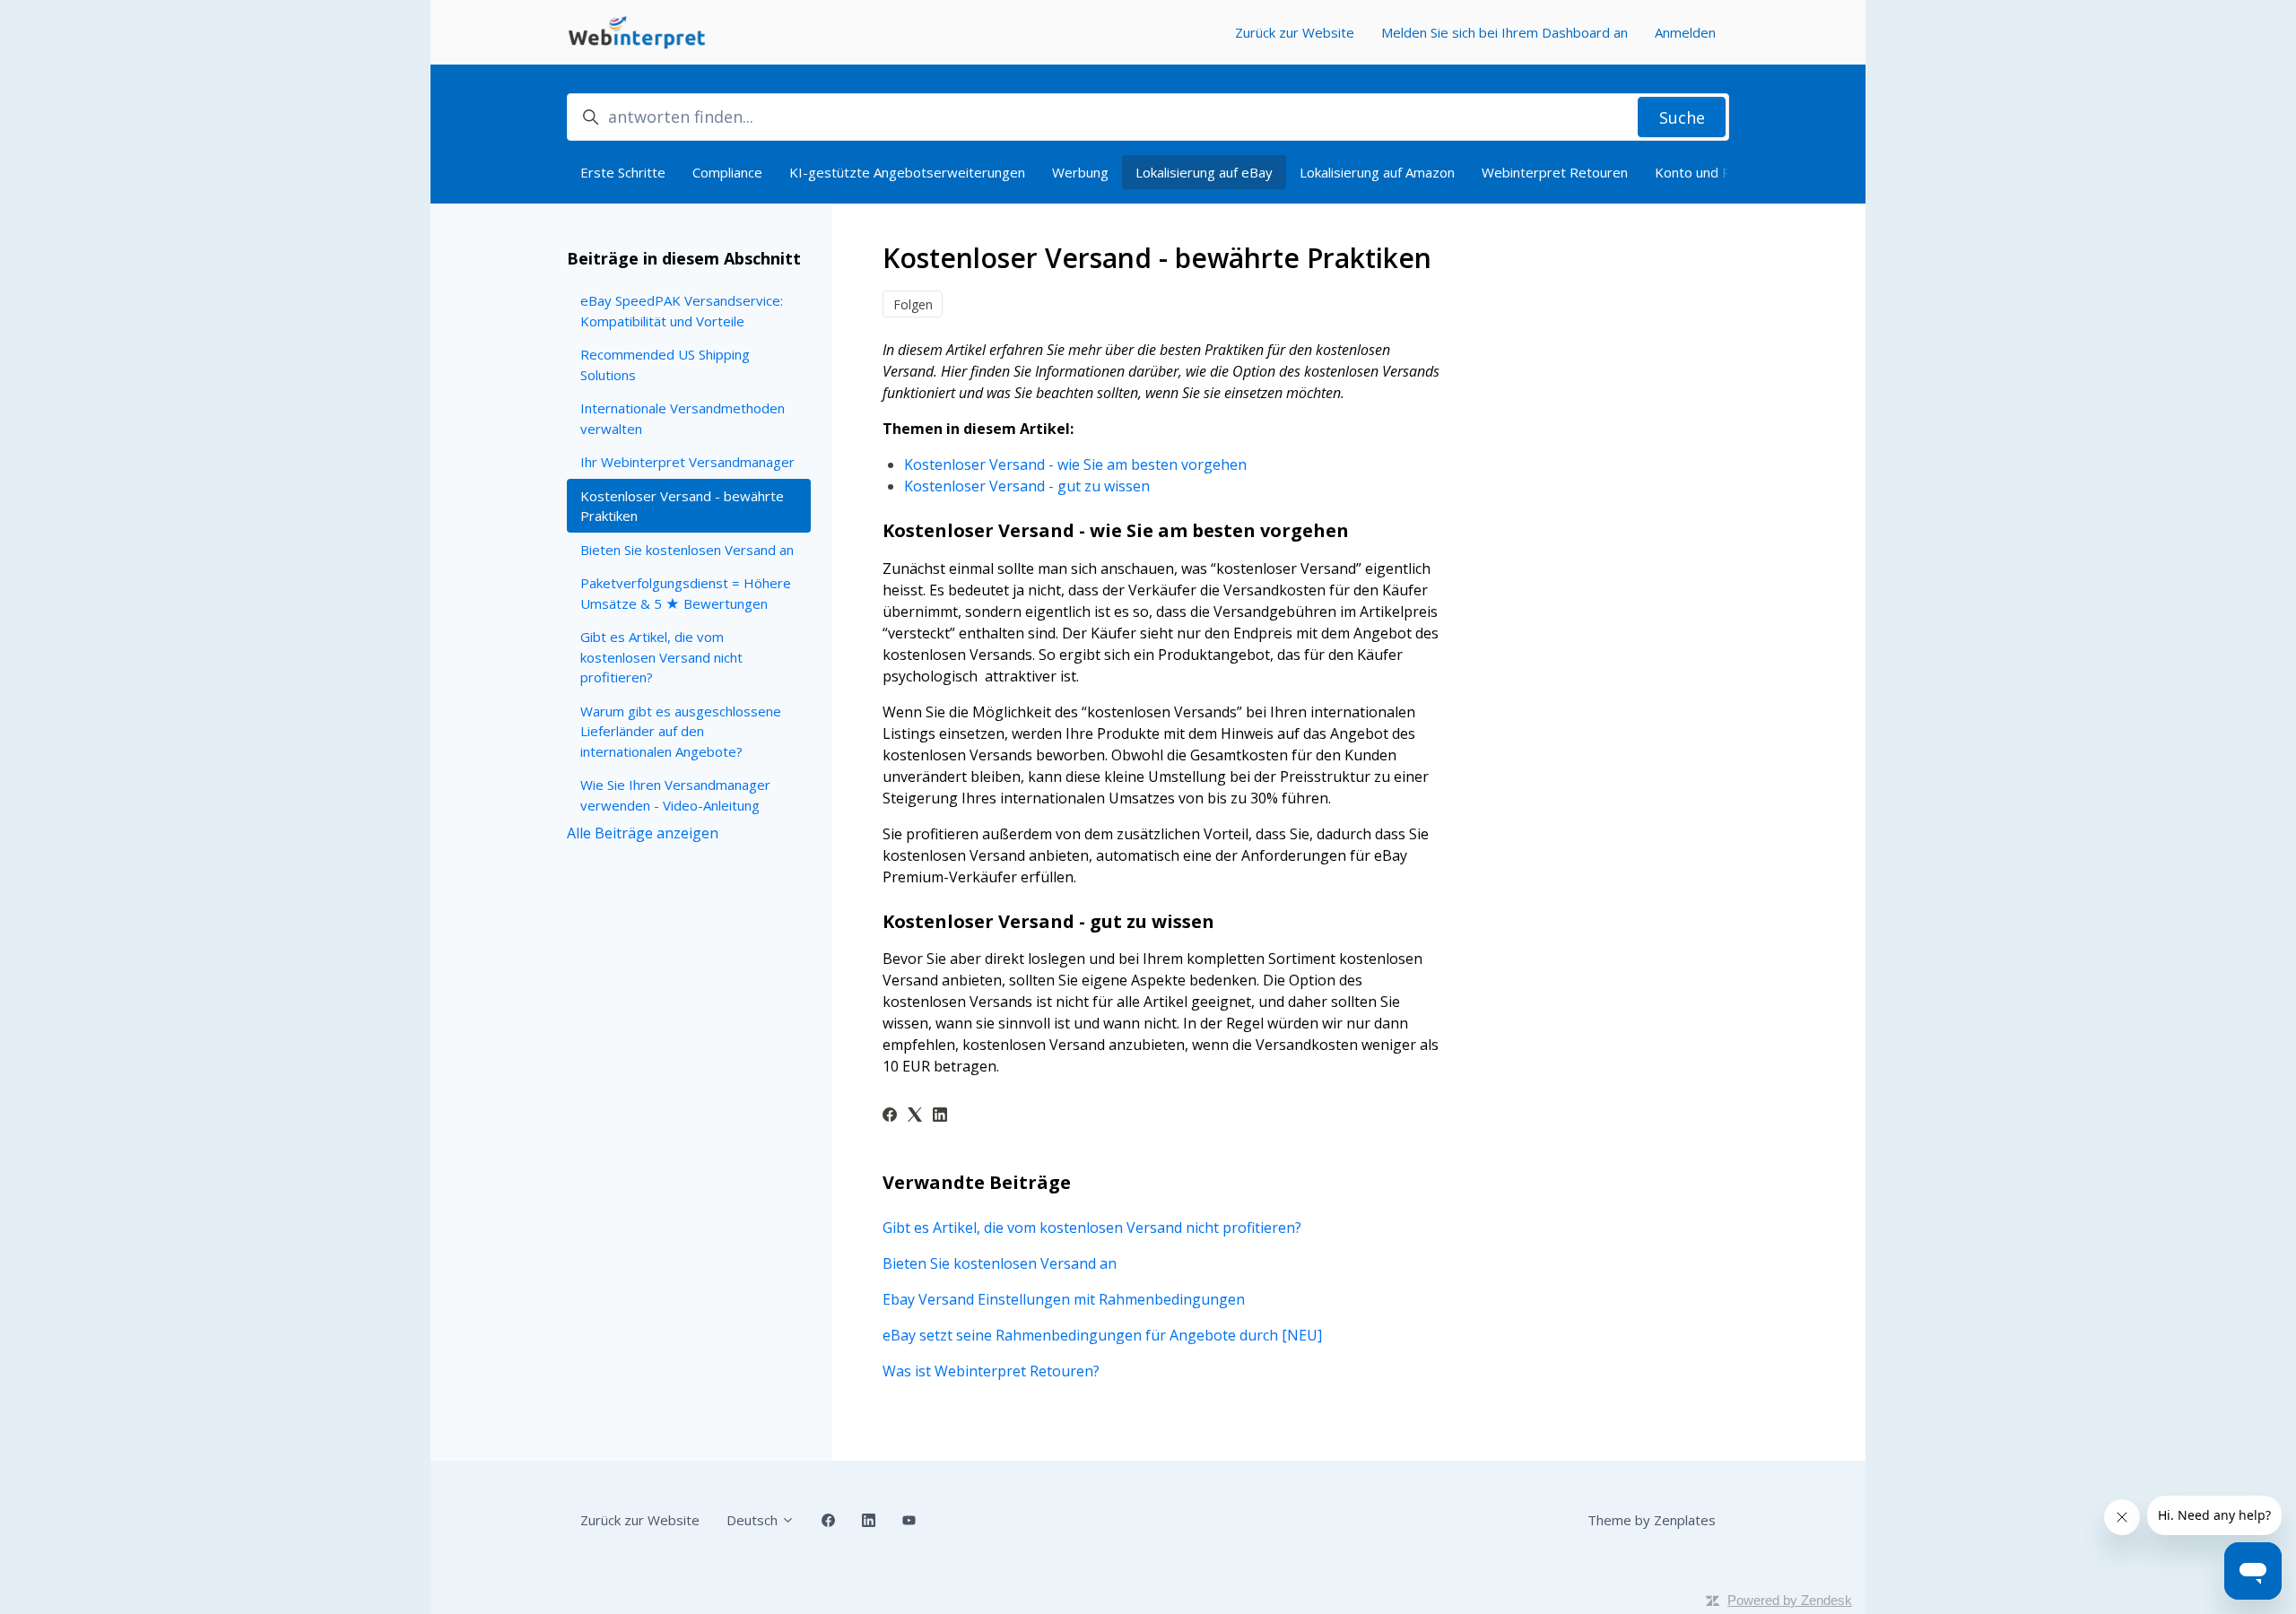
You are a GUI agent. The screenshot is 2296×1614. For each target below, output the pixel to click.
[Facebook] (890, 1116)
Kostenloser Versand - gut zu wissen (1027, 486)
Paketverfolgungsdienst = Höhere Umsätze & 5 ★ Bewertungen (686, 593)
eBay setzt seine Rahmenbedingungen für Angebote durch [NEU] (1102, 1335)
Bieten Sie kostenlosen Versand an (1000, 1263)
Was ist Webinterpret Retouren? (991, 1371)
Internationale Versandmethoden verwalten (683, 418)
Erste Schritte (623, 172)
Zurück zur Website (1295, 32)
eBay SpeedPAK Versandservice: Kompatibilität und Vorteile (682, 311)
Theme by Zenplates (1652, 1520)
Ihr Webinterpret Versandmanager (687, 462)
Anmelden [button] (1685, 32)
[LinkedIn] (940, 1116)
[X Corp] (915, 1116)
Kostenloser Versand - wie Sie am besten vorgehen (1075, 464)
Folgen (913, 304)
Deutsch (754, 1520)
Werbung (1080, 172)
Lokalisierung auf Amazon (1377, 172)
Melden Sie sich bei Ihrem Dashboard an (1505, 32)
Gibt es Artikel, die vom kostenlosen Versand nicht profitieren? (1092, 1228)
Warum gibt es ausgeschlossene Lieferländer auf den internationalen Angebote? (681, 731)
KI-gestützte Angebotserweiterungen (907, 172)
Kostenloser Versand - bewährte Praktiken (682, 506)
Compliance (727, 172)
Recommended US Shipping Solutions (665, 364)
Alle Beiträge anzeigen (643, 833)
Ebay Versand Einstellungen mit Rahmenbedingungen (1064, 1299)
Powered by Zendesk (1790, 1600)
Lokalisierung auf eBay (1204, 172)
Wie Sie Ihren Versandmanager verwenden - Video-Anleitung (675, 795)
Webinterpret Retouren (1555, 172)
